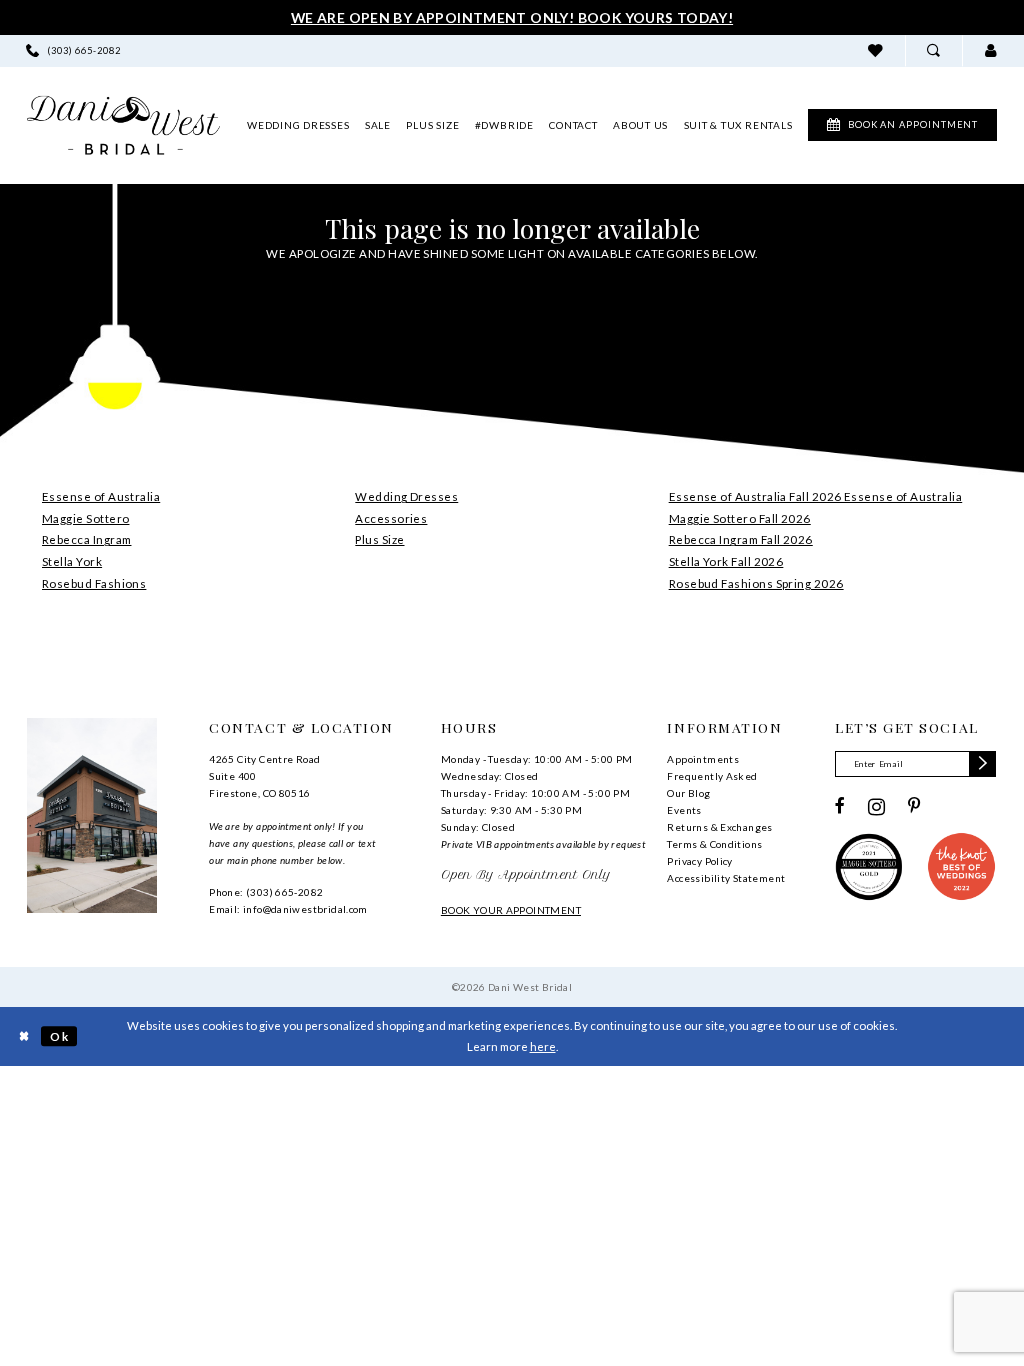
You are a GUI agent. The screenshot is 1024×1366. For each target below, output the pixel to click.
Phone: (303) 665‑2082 (266, 892)
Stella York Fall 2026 (726, 561)
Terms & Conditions (714, 844)
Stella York (72, 561)
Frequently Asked (712, 776)
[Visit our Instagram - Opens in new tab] (876, 807)
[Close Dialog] (23, 1036)
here (543, 1046)
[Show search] (933, 50)
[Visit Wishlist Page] (875, 50)
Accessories (391, 518)
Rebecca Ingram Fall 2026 (741, 539)
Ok (59, 1036)
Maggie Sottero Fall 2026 (740, 518)
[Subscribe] (982, 764)
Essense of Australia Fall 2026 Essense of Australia (816, 496)
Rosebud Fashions (94, 583)
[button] (990, 50)
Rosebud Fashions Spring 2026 (756, 583)
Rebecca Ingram (86, 539)
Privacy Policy (699, 861)
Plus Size (379, 539)
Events (684, 810)
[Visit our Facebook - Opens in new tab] (840, 807)
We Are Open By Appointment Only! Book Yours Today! (512, 17)
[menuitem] (74, 50)
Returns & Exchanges (719, 827)
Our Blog (688, 793)
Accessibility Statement (726, 878)
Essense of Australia (101, 496)
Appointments (703, 759)
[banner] (123, 125)
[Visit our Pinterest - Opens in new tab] (914, 807)
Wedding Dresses (406, 496)
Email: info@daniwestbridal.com (288, 909)
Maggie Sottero (85, 518)
